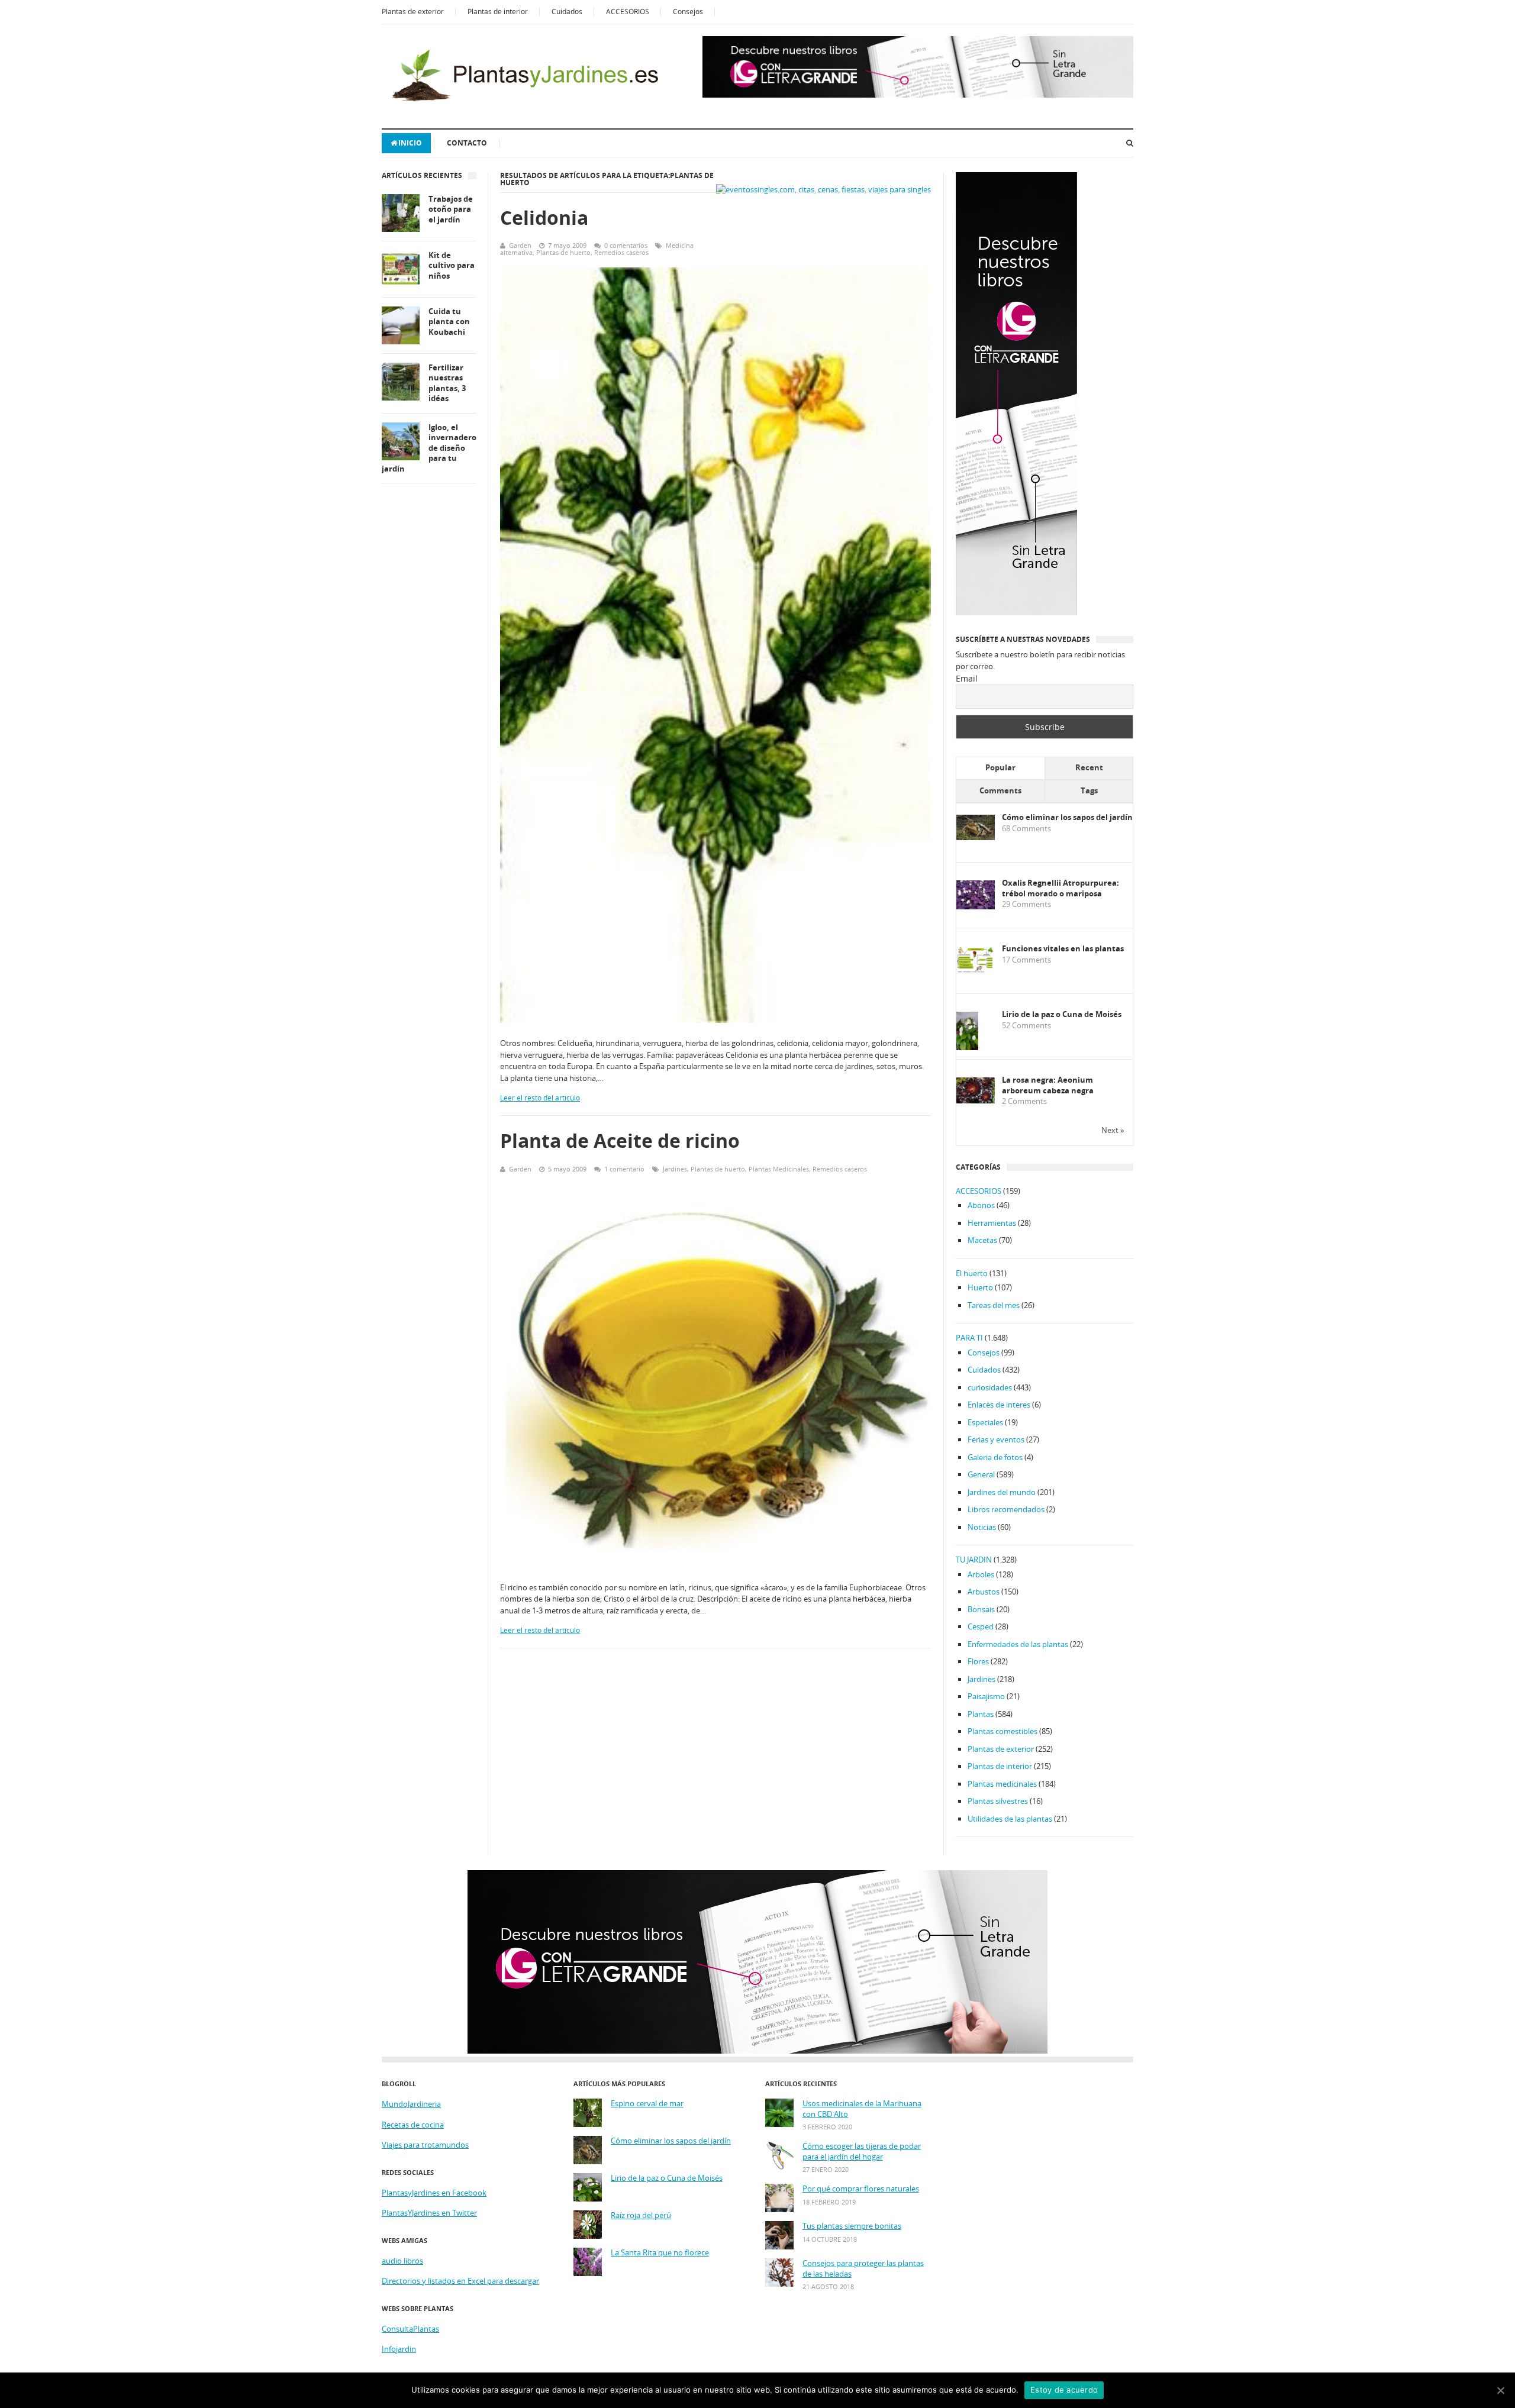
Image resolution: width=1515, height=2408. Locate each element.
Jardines (675, 1169)
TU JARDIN (974, 1560)
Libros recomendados (1006, 1509)
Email (967, 678)
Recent (1089, 767)
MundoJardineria (411, 2104)
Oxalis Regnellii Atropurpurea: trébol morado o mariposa (1060, 888)
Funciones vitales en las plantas (1063, 949)
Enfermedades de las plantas (1018, 1644)
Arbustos (984, 1592)
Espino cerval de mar (647, 2104)
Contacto (467, 143)
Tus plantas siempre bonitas (852, 2226)
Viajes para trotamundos (425, 2145)
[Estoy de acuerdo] (1500, 2390)
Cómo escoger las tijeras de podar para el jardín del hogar (862, 2152)
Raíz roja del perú (641, 2215)
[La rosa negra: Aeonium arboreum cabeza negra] (976, 1100)
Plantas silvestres (998, 1801)
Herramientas (992, 1223)
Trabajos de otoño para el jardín (451, 209)
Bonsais (981, 1609)
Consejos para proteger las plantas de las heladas (863, 2269)
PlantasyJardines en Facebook (434, 2193)
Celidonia (544, 217)
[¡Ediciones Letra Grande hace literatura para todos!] (918, 95)
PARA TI (969, 1338)
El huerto (972, 1273)
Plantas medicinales (1002, 1784)
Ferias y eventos (996, 1439)
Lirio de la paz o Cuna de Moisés (1062, 1014)
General (981, 1474)
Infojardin (399, 2349)
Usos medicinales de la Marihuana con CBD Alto (862, 2109)
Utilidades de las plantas (1010, 1819)
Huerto (980, 1287)
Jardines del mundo (1002, 1492)
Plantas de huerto (563, 252)
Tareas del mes (994, 1305)
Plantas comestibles (1003, 1731)
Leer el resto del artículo (540, 1098)
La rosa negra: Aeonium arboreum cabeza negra (1048, 1085)
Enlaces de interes (999, 1405)
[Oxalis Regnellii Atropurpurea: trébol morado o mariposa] (976, 906)
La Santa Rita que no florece (660, 2253)
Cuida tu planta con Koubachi (449, 322)
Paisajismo (986, 1696)
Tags (1089, 790)
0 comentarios (626, 245)
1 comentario (624, 1169)
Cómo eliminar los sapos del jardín (1067, 817)
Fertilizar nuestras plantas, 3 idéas (447, 383)
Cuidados (567, 12)
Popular (1000, 767)
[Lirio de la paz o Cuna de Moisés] (967, 1048)
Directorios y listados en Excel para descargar (460, 2281)
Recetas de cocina (413, 2125)
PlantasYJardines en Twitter (429, 2213)
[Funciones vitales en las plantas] (976, 970)
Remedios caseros (621, 252)
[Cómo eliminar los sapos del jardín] (976, 837)
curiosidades (990, 1387)
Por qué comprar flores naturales (861, 2189)
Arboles (981, 1574)
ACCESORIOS (628, 12)
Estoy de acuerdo (1064, 2390)
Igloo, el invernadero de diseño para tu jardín (429, 448)
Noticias (982, 1527)
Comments (1000, 790)
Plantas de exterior (413, 12)
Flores (978, 1661)
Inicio (410, 143)
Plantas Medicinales (779, 1169)
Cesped (981, 1626)
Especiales (985, 1422)
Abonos (981, 1205)
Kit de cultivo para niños (452, 266)
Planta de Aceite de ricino (620, 1140)
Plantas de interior (498, 12)
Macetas (982, 1240)
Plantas (981, 1714)
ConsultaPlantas (410, 2329)
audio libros (402, 2261)
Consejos (688, 12)
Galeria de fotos (995, 1457)
